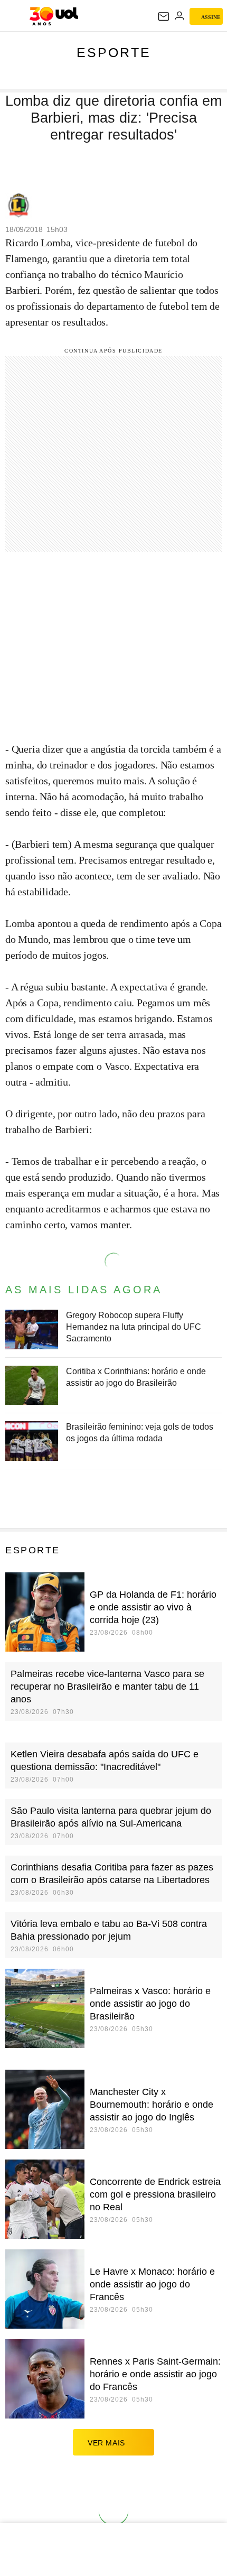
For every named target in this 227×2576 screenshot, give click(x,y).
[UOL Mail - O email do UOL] (164, 16)
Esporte (114, 52)
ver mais (106, 2443)
